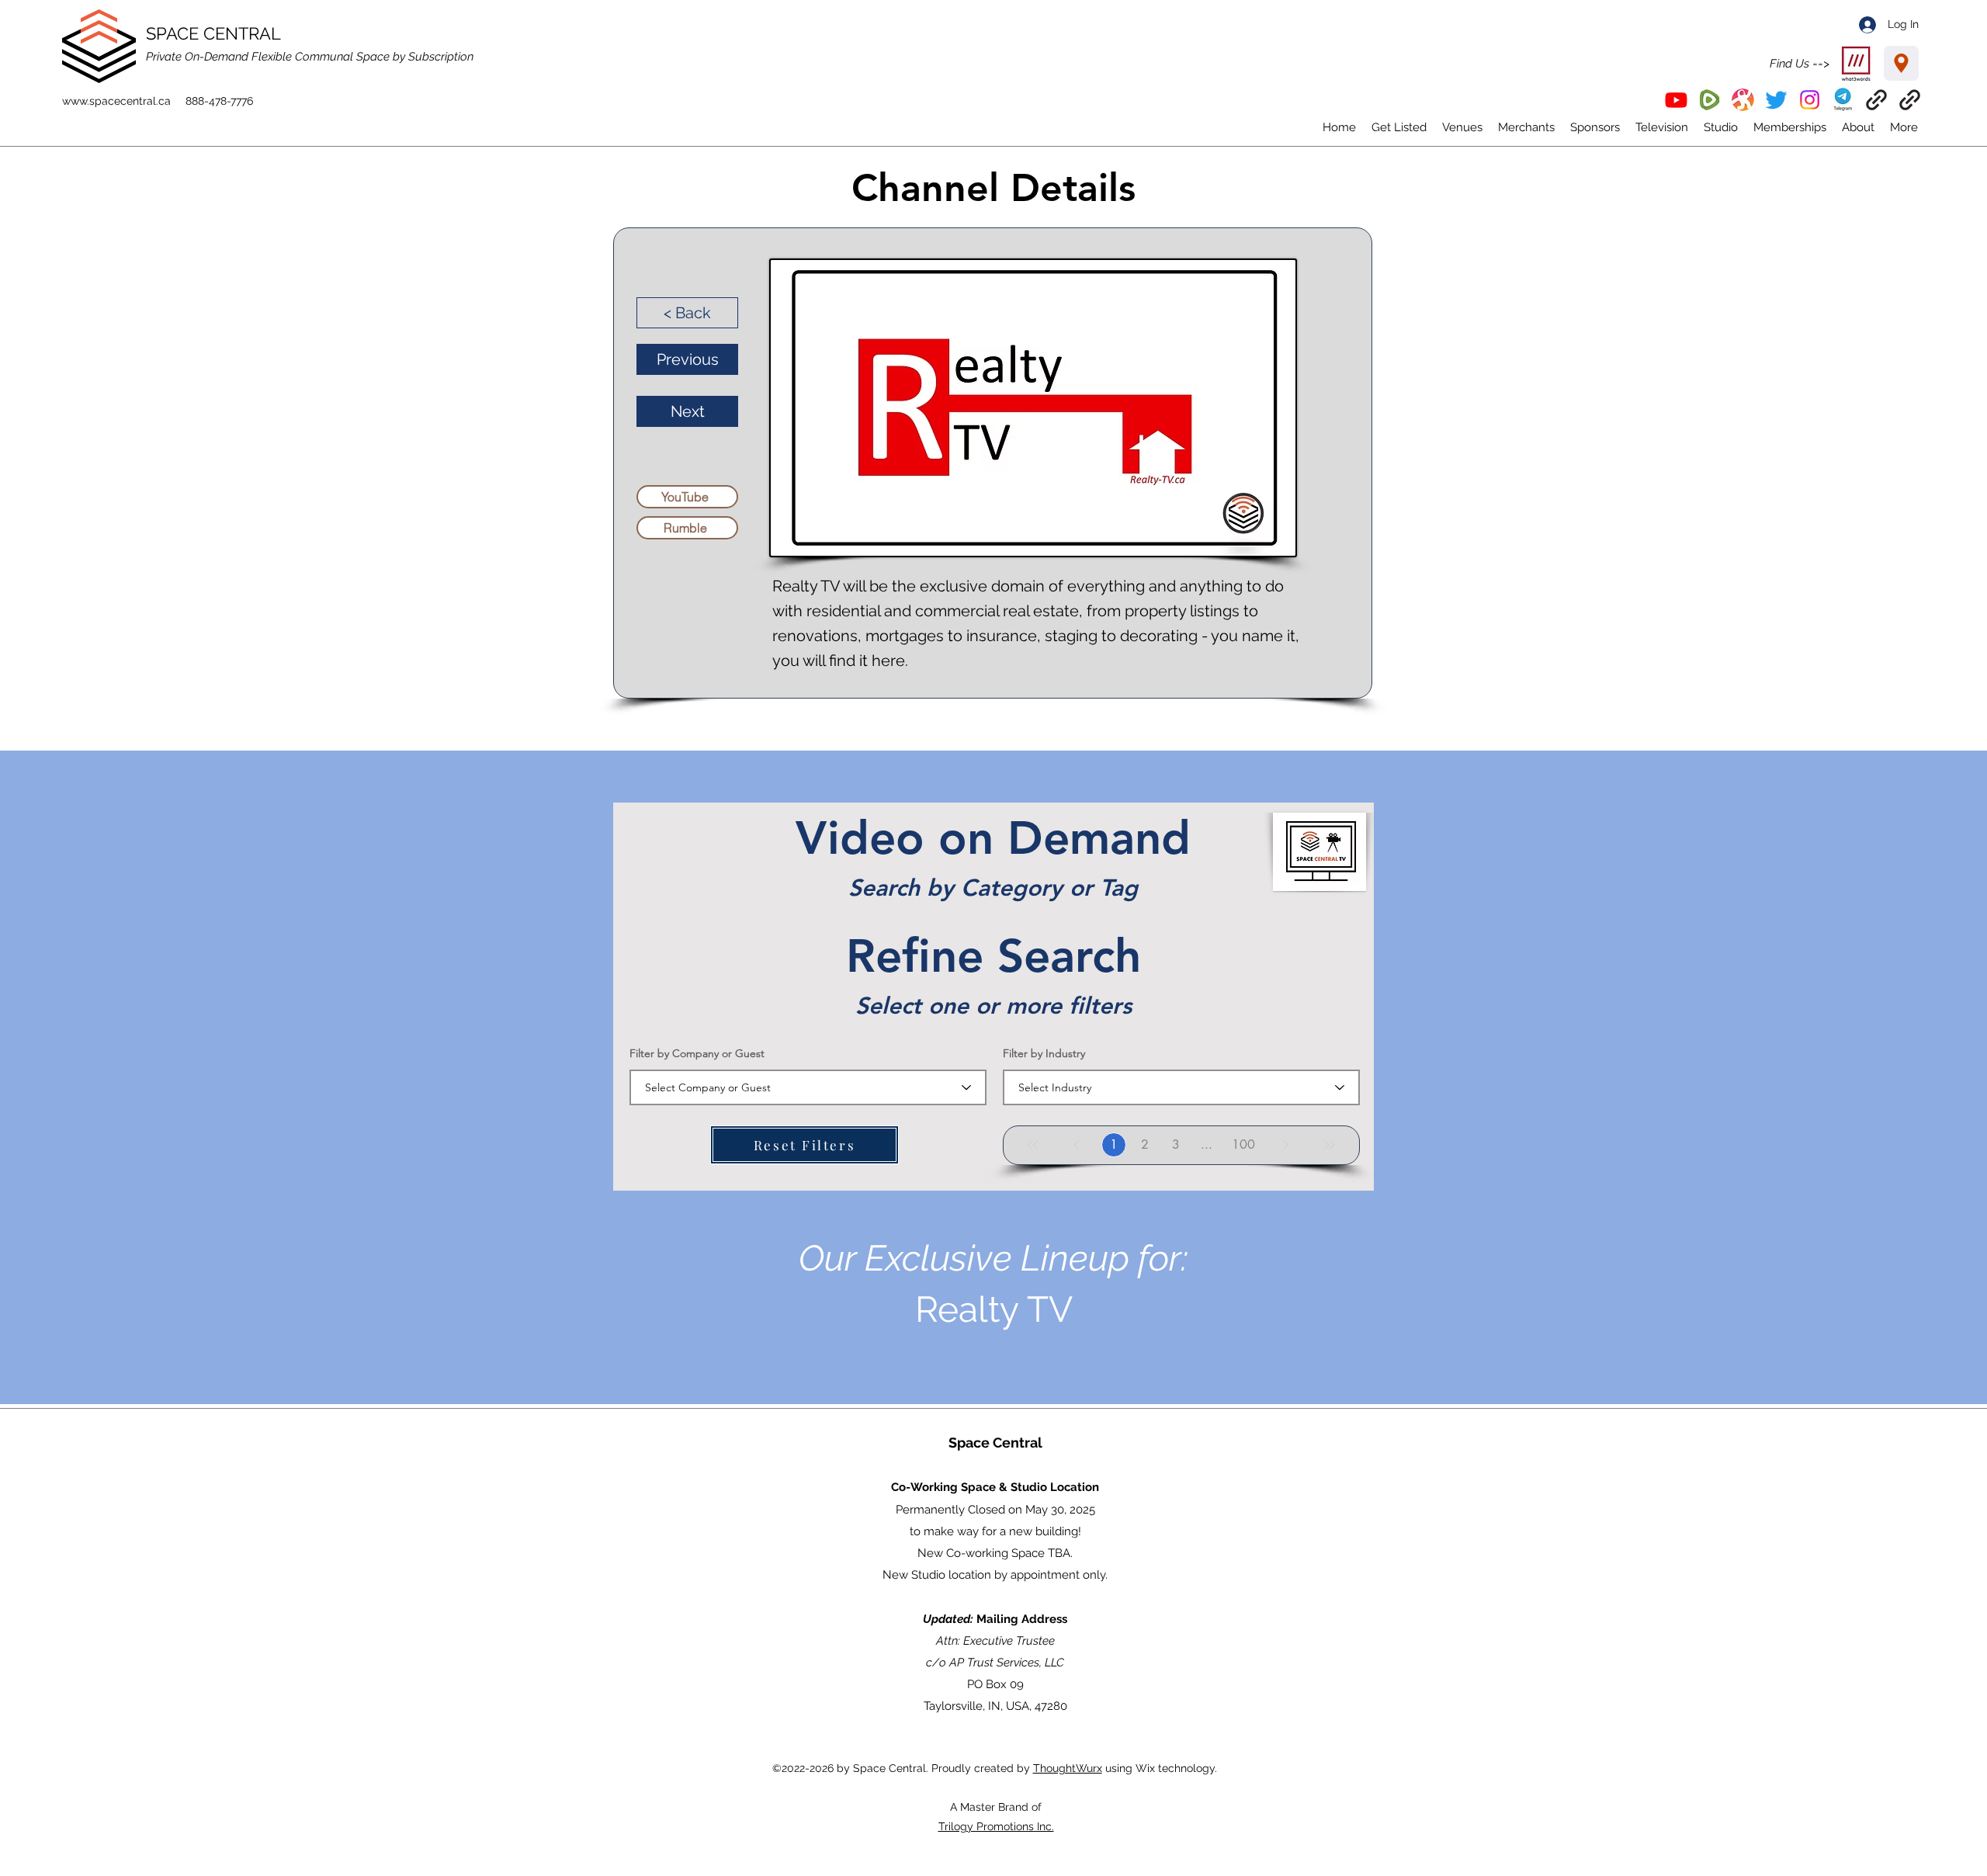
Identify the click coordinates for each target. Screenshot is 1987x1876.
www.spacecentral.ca (116, 101)
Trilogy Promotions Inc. (996, 1826)
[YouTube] (1676, 100)
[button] (1843, 100)
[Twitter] (1776, 100)
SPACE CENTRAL (213, 33)
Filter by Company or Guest (697, 1053)
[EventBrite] (1876, 100)
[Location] (1901, 63)
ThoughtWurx (1068, 1768)
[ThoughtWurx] (1910, 100)
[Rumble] (1710, 100)
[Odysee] (1743, 100)
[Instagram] (1810, 100)
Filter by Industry (1044, 1053)
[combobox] (808, 1087)
